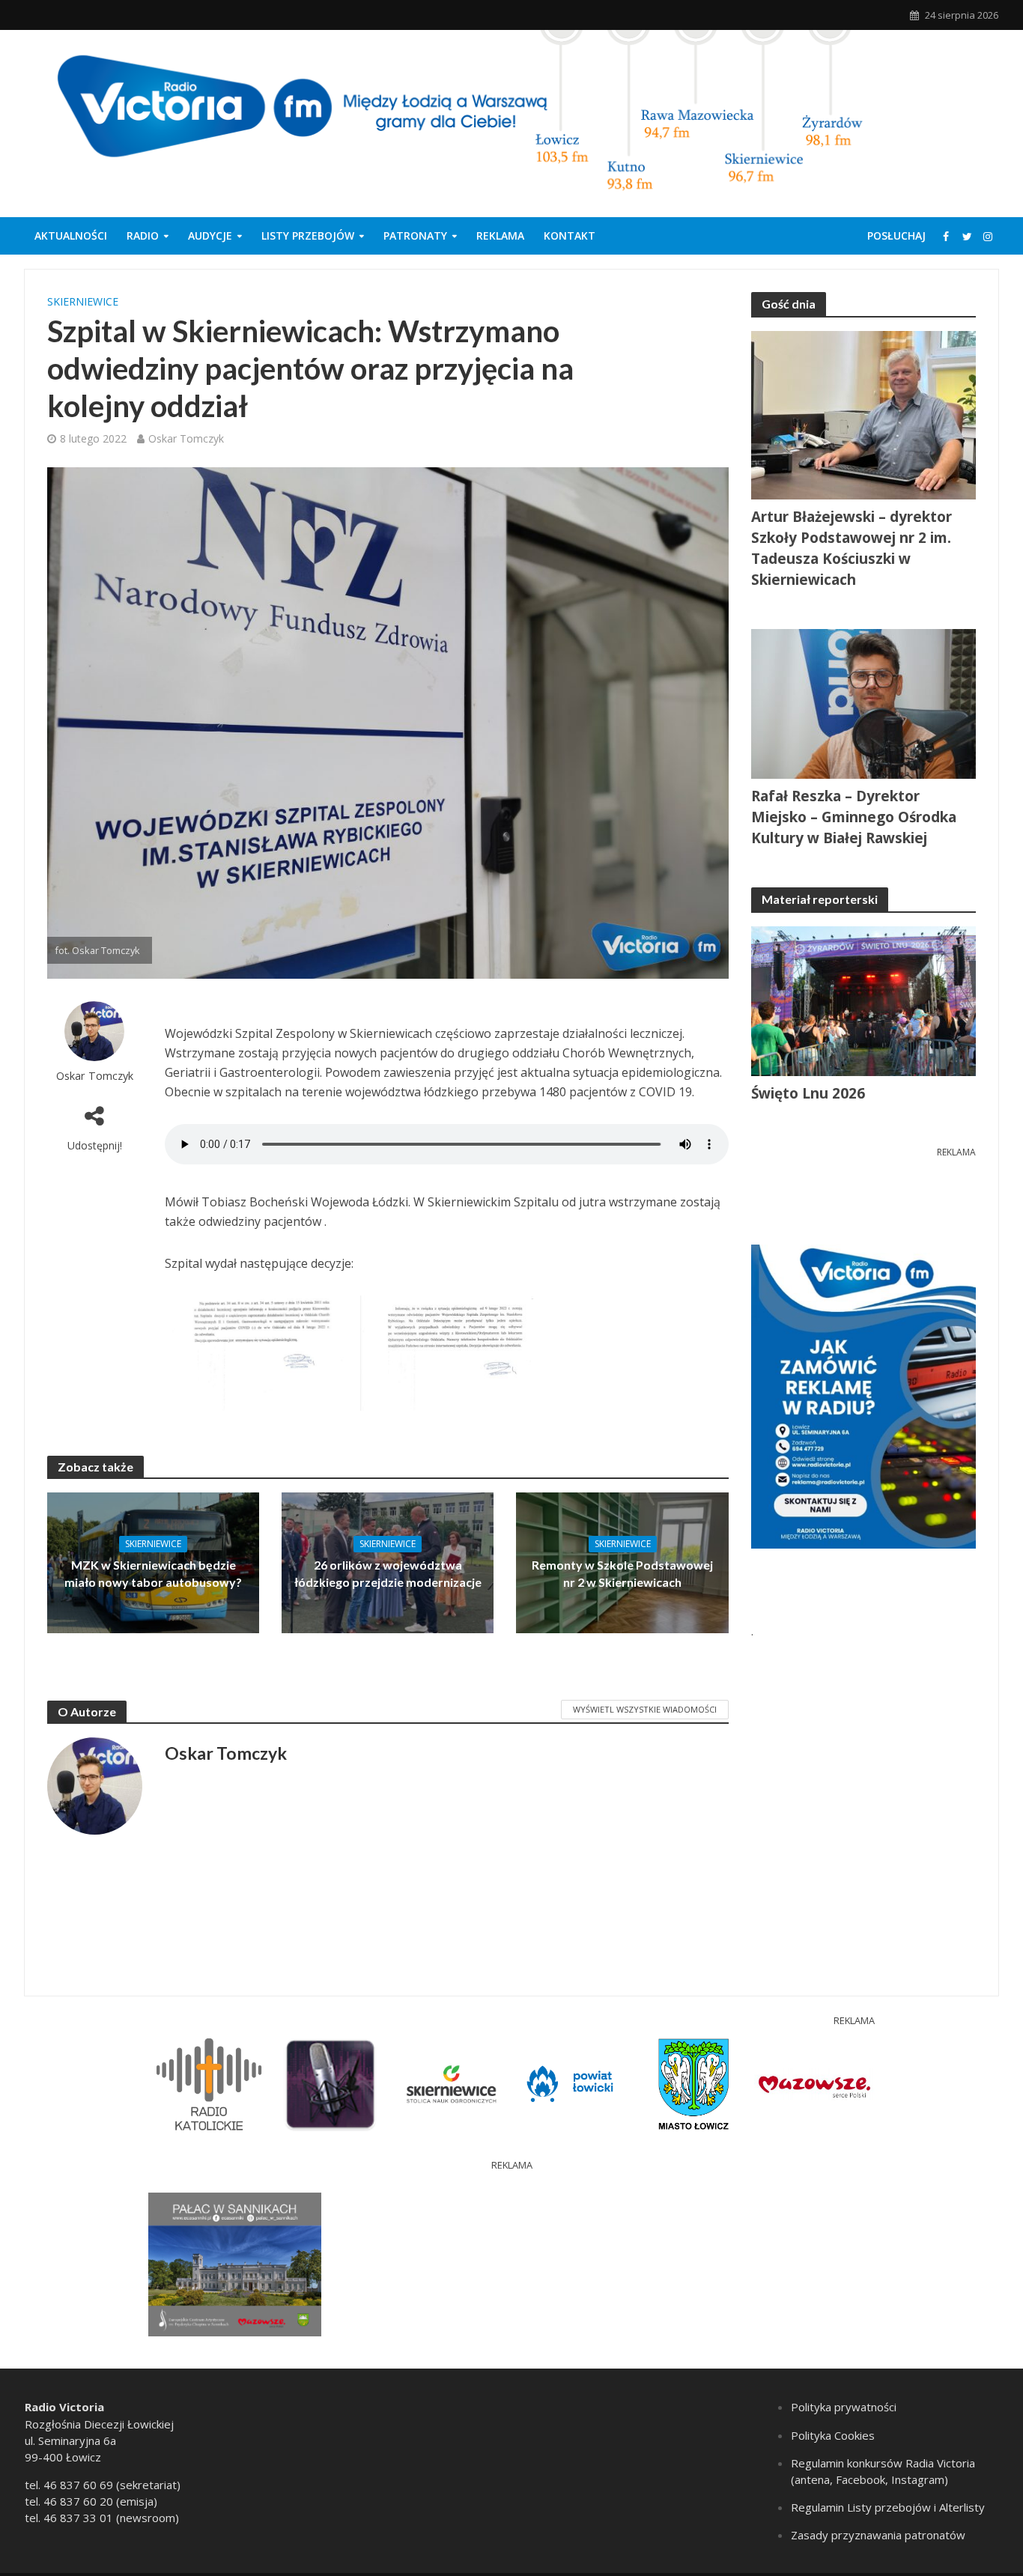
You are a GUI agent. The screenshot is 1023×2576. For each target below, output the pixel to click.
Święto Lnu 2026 (808, 1093)
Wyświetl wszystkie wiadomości (645, 1709)
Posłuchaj (896, 236)
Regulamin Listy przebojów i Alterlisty (888, 2507)
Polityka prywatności (844, 2407)
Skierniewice (83, 301)
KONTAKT (570, 236)
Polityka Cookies (833, 2435)
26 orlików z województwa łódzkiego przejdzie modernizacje (388, 1573)
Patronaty (415, 236)
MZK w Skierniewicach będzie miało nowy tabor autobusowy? (153, 1573)
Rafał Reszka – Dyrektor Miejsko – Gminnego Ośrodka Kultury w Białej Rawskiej (854, 817)
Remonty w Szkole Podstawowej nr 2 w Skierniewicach (622, 1573)
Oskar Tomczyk (186, 438)
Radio (143, 236)
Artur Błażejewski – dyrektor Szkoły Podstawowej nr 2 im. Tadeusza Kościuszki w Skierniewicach (852, 548)
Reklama (500, 236)
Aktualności (71, 236)
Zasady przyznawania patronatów (878, 2535)
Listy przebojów (308, 236)
